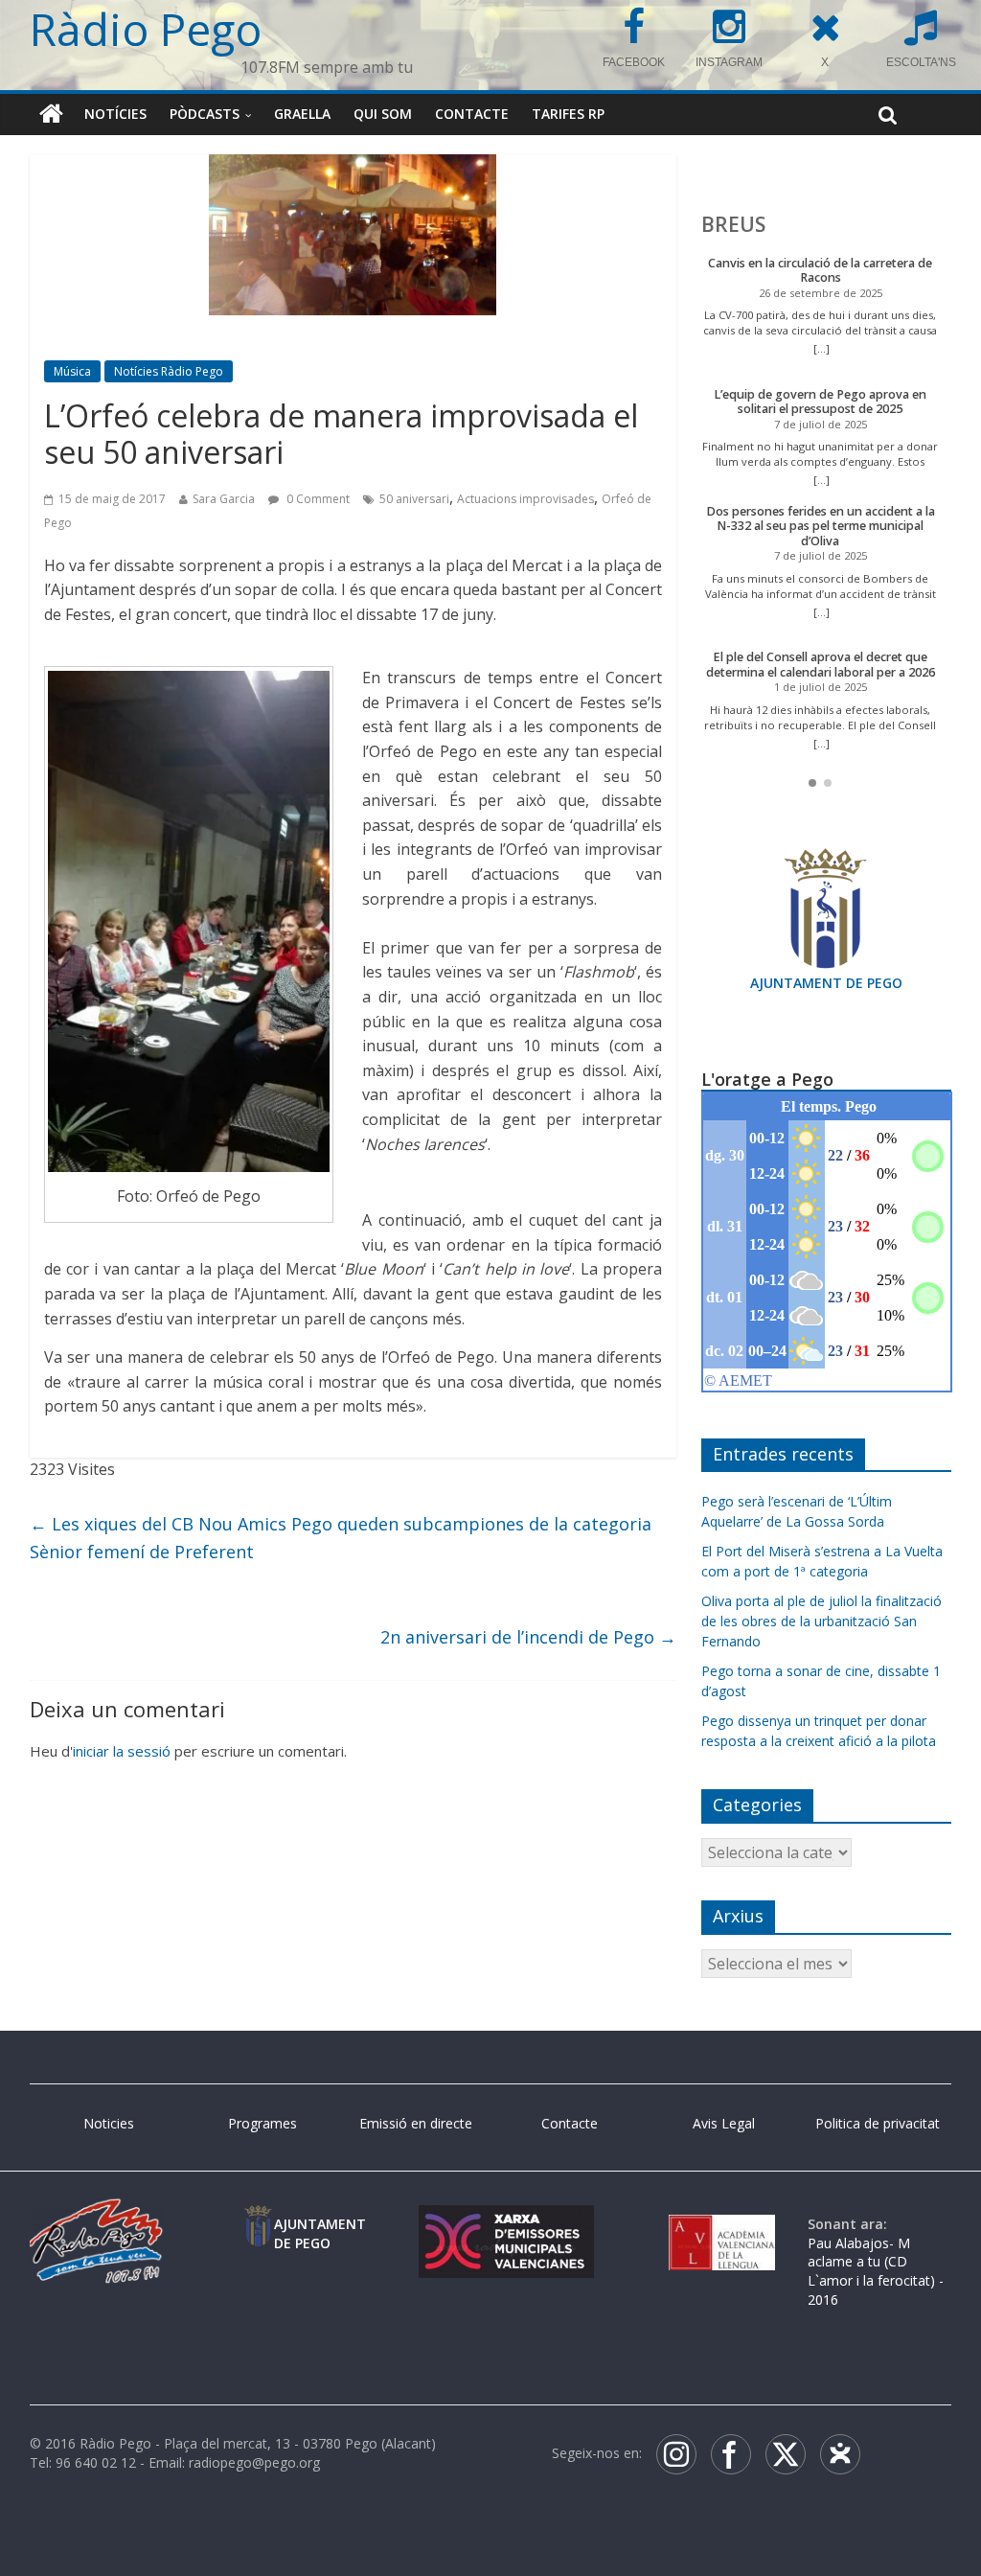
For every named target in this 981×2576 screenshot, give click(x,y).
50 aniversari (414, 499)
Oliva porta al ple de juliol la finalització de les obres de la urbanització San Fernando (821, 1621)
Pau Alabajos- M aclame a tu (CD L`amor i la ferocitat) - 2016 (876, 2271)
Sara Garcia (224, 499)
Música (72, 371)
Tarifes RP (568, 114)
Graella (302, 114)
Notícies (115, 114)
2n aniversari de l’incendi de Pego (528, 1637)
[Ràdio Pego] (51, 114)
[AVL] (722, 2224)
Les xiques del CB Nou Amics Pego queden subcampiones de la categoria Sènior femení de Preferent (341, 1538)
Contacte (472, 114)
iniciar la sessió (122, 1751)
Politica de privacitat (878, 2123)
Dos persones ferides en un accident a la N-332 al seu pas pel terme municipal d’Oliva (821, 526)
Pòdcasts (205, 114)
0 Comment (317, 499)
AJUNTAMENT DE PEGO (826, 983)
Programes (262, 2123)
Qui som (383, 114)
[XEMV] (506, 2224)
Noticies (109, 2123)
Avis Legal (724, 2123)
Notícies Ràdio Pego (169, 371)
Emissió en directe (416, 2123)
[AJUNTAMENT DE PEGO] (258, 2224)
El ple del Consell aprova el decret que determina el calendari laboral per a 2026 (821, 665)
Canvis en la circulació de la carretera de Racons (820, 271)
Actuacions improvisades (525, 499)
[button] (812, 783)
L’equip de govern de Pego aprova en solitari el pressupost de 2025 (820, 402)
